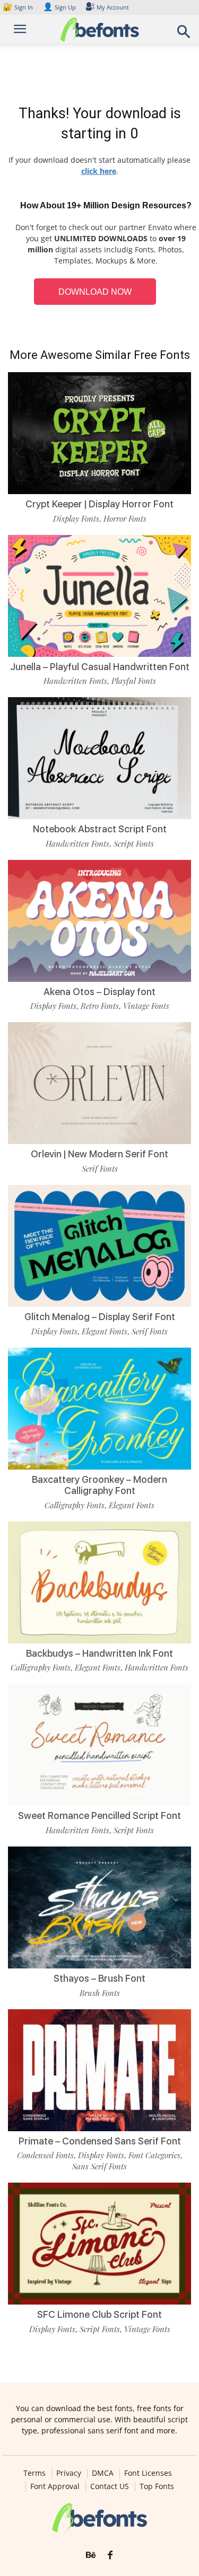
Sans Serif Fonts (99, 2166)
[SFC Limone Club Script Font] (99, 2244)
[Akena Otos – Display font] (99, 921)
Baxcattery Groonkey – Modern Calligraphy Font (99, 1485)
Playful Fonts (134, 681)
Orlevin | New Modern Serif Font (99, 1154)
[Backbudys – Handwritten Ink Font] (99, 1582)
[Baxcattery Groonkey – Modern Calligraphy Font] (99, 1409)
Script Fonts (134, 843)
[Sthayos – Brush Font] (99, 1907)
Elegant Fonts (105, 1331)
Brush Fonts (100, 1993)
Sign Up (59, 7)
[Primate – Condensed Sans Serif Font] (99, 2070)
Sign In (19, 7)
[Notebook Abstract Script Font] (99, 758)
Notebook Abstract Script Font (100, 829)
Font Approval (55, 2486)
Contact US (110, 2486)
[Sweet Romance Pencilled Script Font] (99, 1745)
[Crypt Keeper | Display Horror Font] (99, 433)
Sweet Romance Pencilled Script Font (99, 1815)
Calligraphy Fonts (75, 1505)
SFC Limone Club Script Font (99, 2314)
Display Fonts (76, 518)
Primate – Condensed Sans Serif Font (100, 2141)
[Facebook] (110, 2555)
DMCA (103, 2473)
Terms (34, 2473)
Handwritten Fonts (75, 681)
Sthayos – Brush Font (99, 1978)
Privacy (69, 2473)
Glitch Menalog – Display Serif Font (100, 1317)
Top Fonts (157, 2486)
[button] (184, 35)
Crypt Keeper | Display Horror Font (99, 504)
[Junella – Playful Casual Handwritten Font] (99, 596)
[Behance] (91, 2555)
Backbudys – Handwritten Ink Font (99, 1653)
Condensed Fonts (45, 2155)
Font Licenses (148, 2473)
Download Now (95, 292)
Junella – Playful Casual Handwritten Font (100, 667)
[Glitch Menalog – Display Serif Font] (99, 1246)
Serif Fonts (100, 1168)
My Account (113, 7)
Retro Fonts (100, 1006)
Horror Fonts (125, 518)
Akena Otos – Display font (99, 992)
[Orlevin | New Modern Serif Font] (99, 1083)
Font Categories (154, 2155)
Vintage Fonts (146, 1006)
